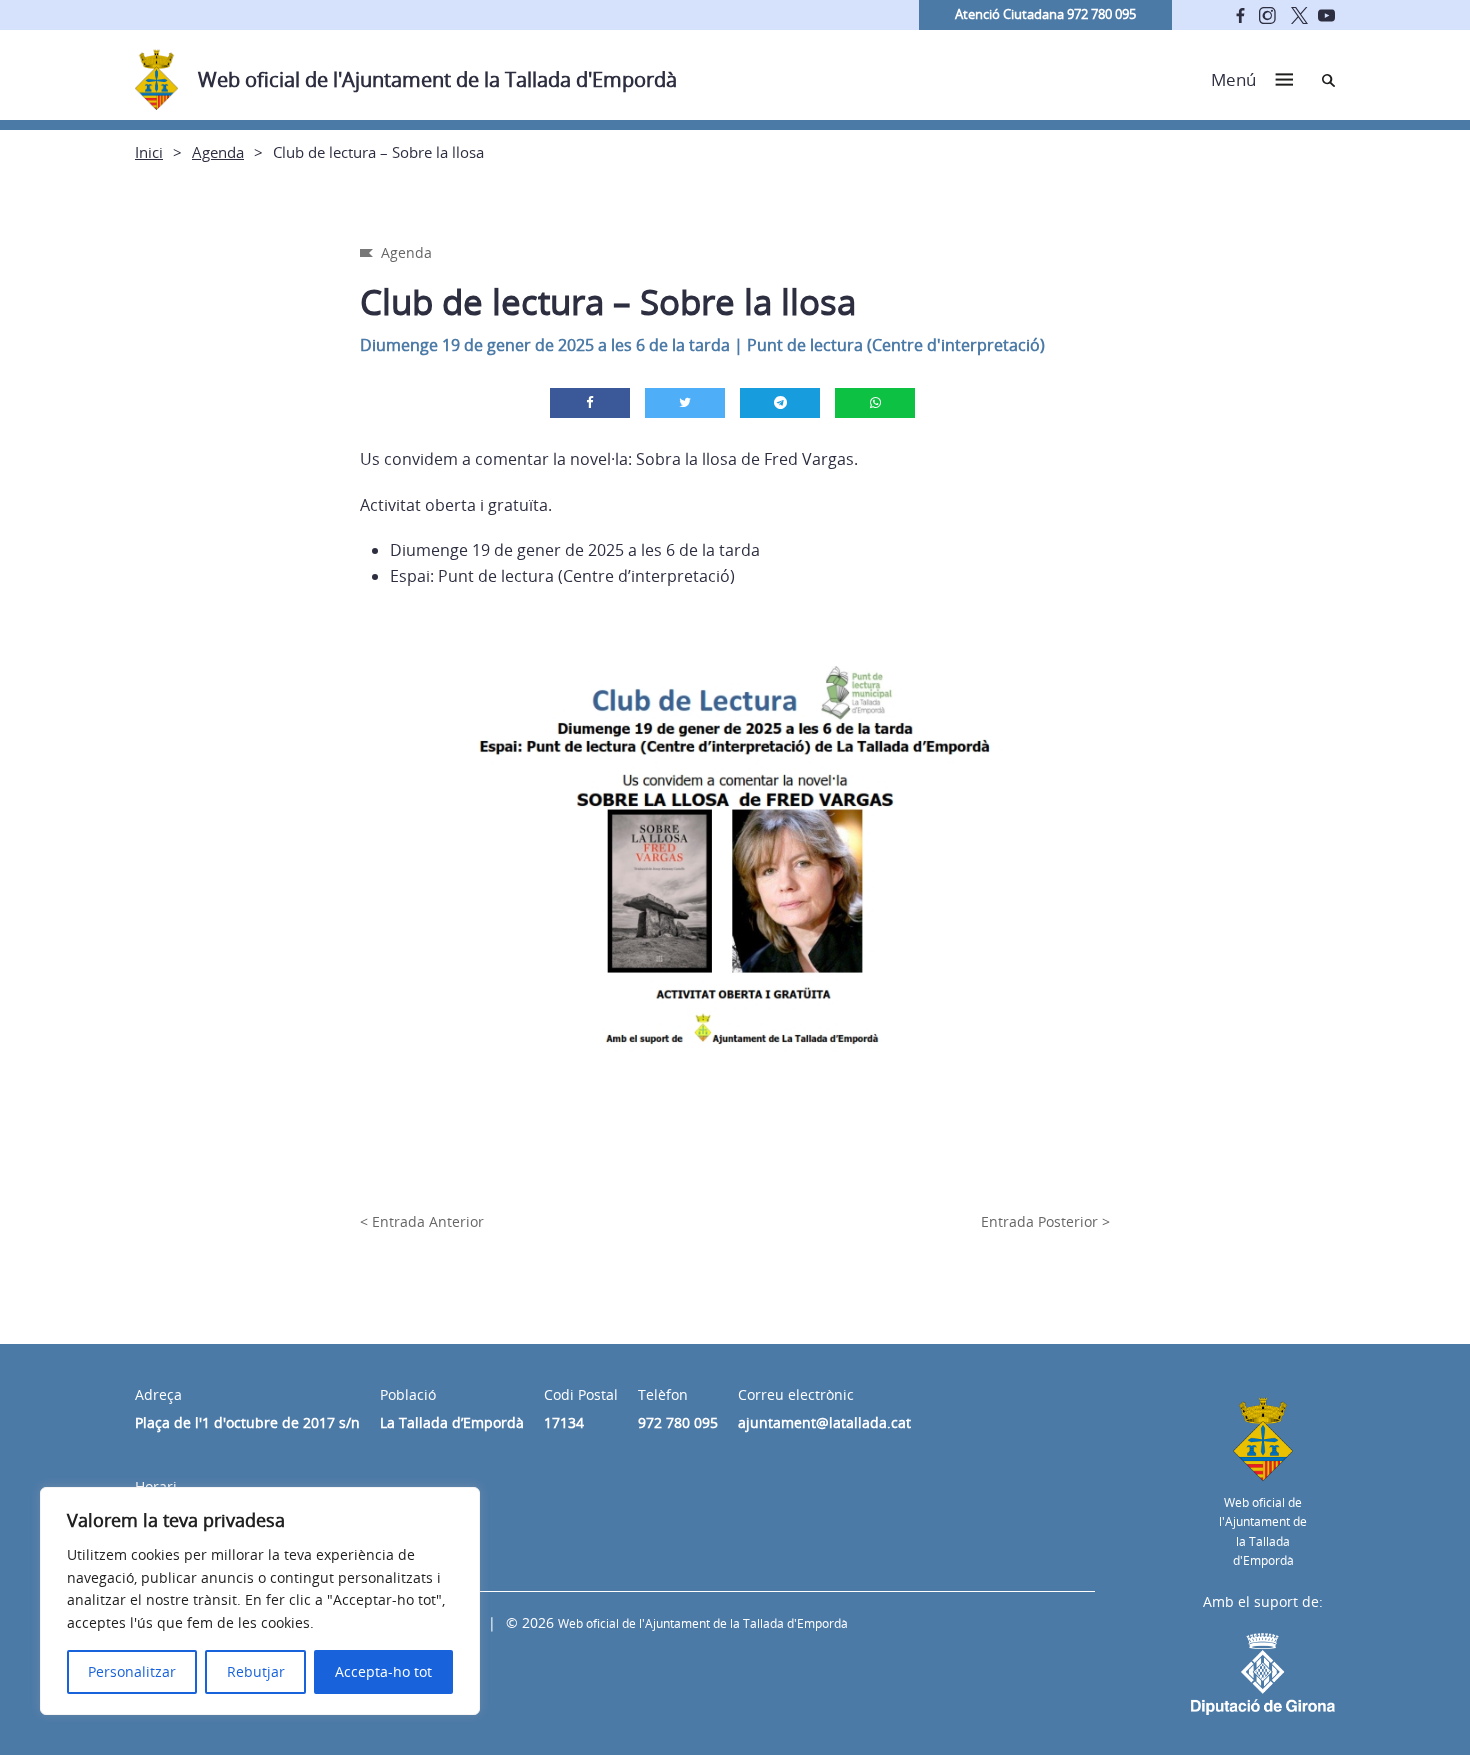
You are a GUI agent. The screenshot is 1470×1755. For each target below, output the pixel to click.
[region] (260, 1601)
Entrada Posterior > (1045, 1221)
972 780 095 (678, 1422)
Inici (149, 152)
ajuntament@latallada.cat (824, 1422)
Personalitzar (132, 1671)
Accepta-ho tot (383, 1671)
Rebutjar (256, 1671)
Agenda (218, 152)
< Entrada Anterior (422, 1221)
